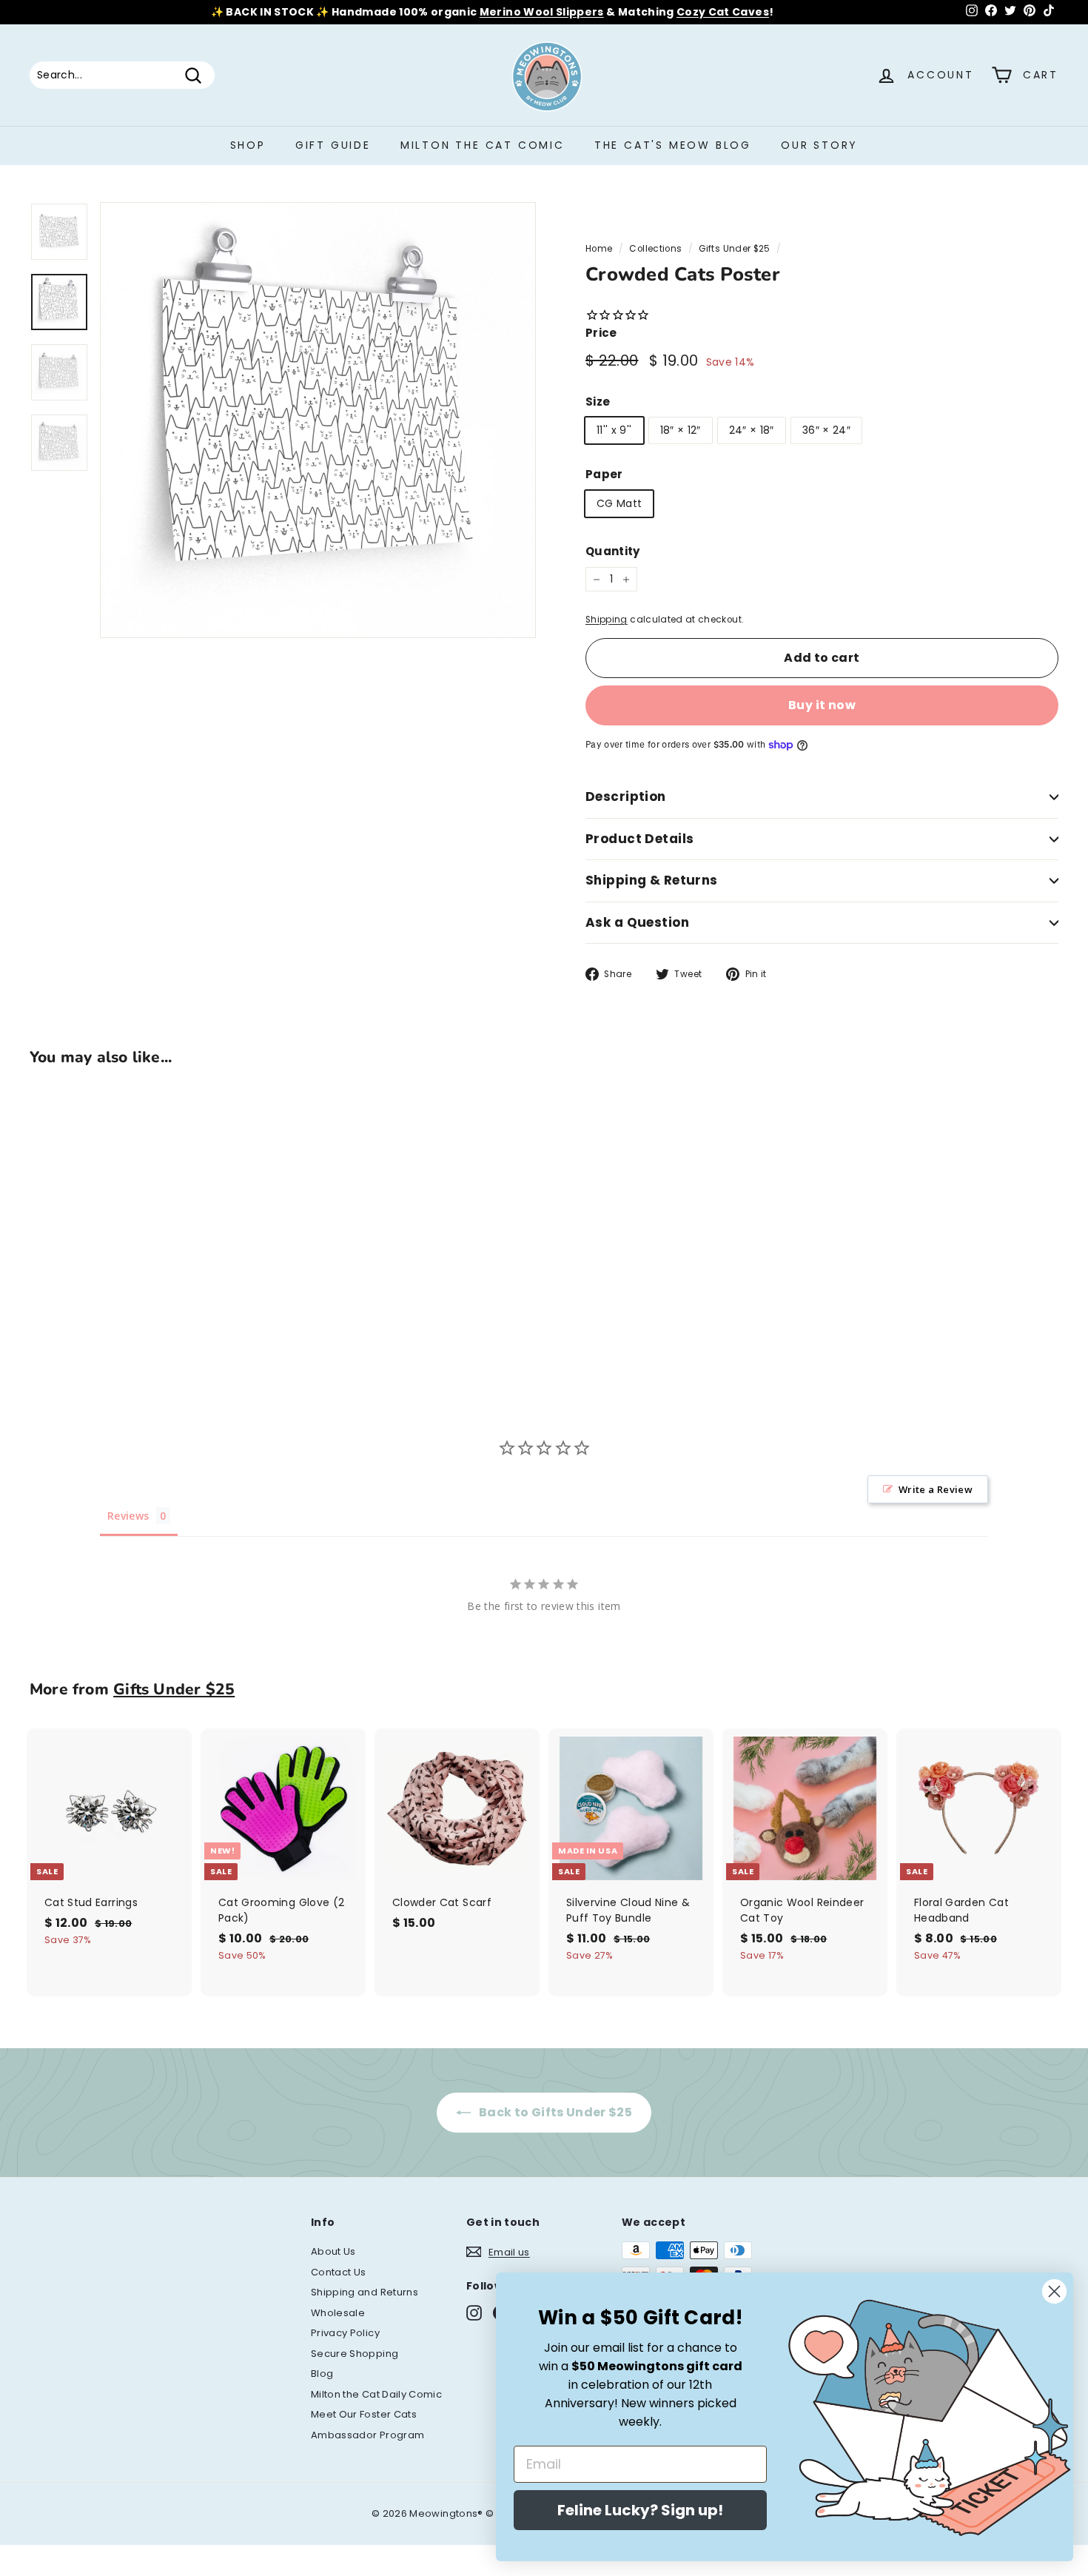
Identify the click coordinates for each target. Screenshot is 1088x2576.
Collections (655, 249)
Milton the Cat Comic (483, 145)
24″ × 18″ (752, 430)
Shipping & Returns (652, 880)
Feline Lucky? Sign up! (640, 2510)
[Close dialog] (1054, 2291)
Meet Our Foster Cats (364, 2414)
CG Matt (619, 503)
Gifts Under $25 (734, 249)
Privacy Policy (345, 2333)
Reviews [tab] (128, 1516)
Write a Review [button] (936, 1489)
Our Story (819, 145)
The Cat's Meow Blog (673, 145)
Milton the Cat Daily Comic (376, 2394)
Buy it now (822, 705)
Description (626, 796)
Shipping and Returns (365, 2292)
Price (601, 333)
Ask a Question (637, 922)
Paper (604, 474)
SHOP (248, 145)
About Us (333, 2251)
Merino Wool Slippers (542, 12)
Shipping (607, 620)
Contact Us (339, 2272)
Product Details (639, 839)
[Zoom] (318, 420)
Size (598, 402)
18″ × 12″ (681, 430)
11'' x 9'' (614, 430)
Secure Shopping (355, 2354)
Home (599, 249)
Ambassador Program (367, 2435)
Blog (322, 2374)
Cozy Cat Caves (723, 12)
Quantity (613, 551)
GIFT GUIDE (333, 145)
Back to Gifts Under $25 (554, 2112)
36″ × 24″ (826, 430)
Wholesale (338, 2313)
